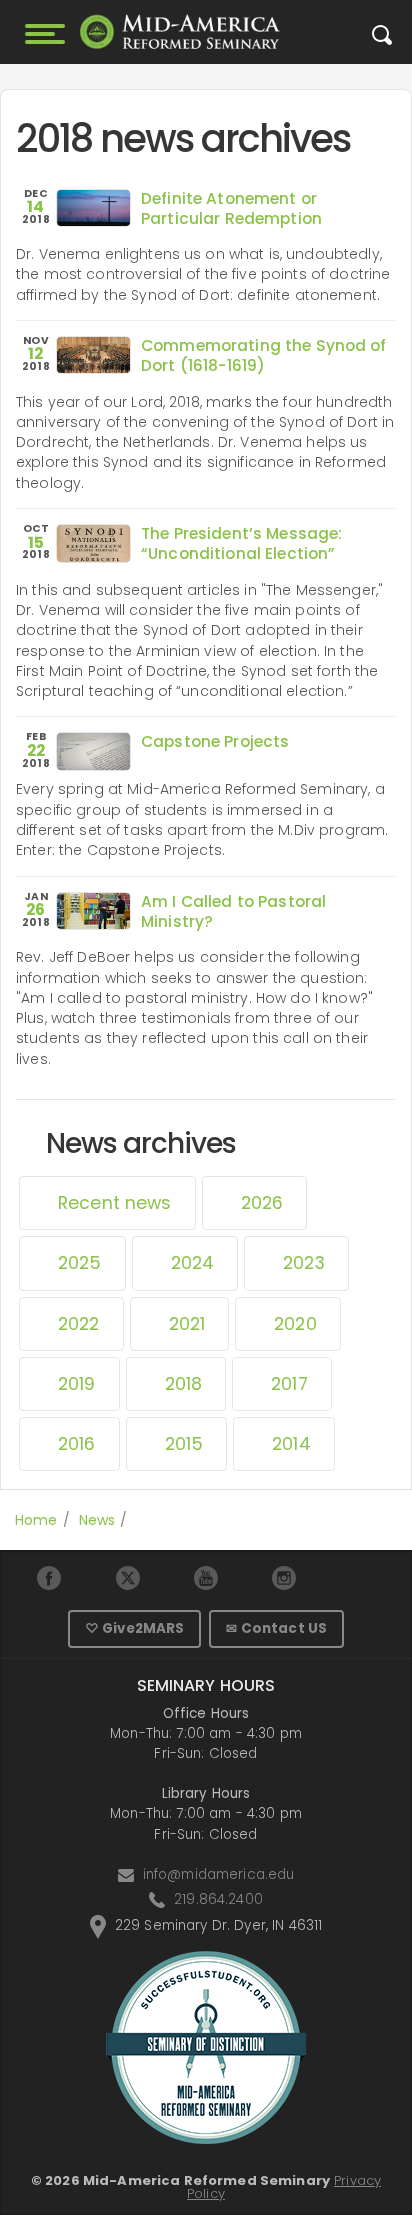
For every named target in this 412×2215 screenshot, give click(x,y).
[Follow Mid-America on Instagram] (284, 1578)
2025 (80, 1263)
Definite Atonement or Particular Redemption (231, 208)
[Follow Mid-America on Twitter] (127, 1578)
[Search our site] (382, 40)
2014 (291, 1444)
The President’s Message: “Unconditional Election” (241, 543)
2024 (193, 1263)
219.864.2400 (218, 1899)
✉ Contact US (276, 1628)
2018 (184, 1384)
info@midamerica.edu (219, 1874)
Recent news (115, 1203)
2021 (187, 1324)
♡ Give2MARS (135, 1628)
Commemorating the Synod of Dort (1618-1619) (264, 355)
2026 (262, 1203)
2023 (304, 1263)
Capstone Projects (215, 741)
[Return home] (180, 32)
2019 (77, 1384)
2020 (295, 1324)
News (97, 1520)
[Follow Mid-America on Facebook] (49, 1578)
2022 (79, 1324)
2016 (77, 1444)
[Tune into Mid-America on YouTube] (205, 1578)
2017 (289, 1384)
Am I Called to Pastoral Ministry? (233, 911)
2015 (184, 1444)
